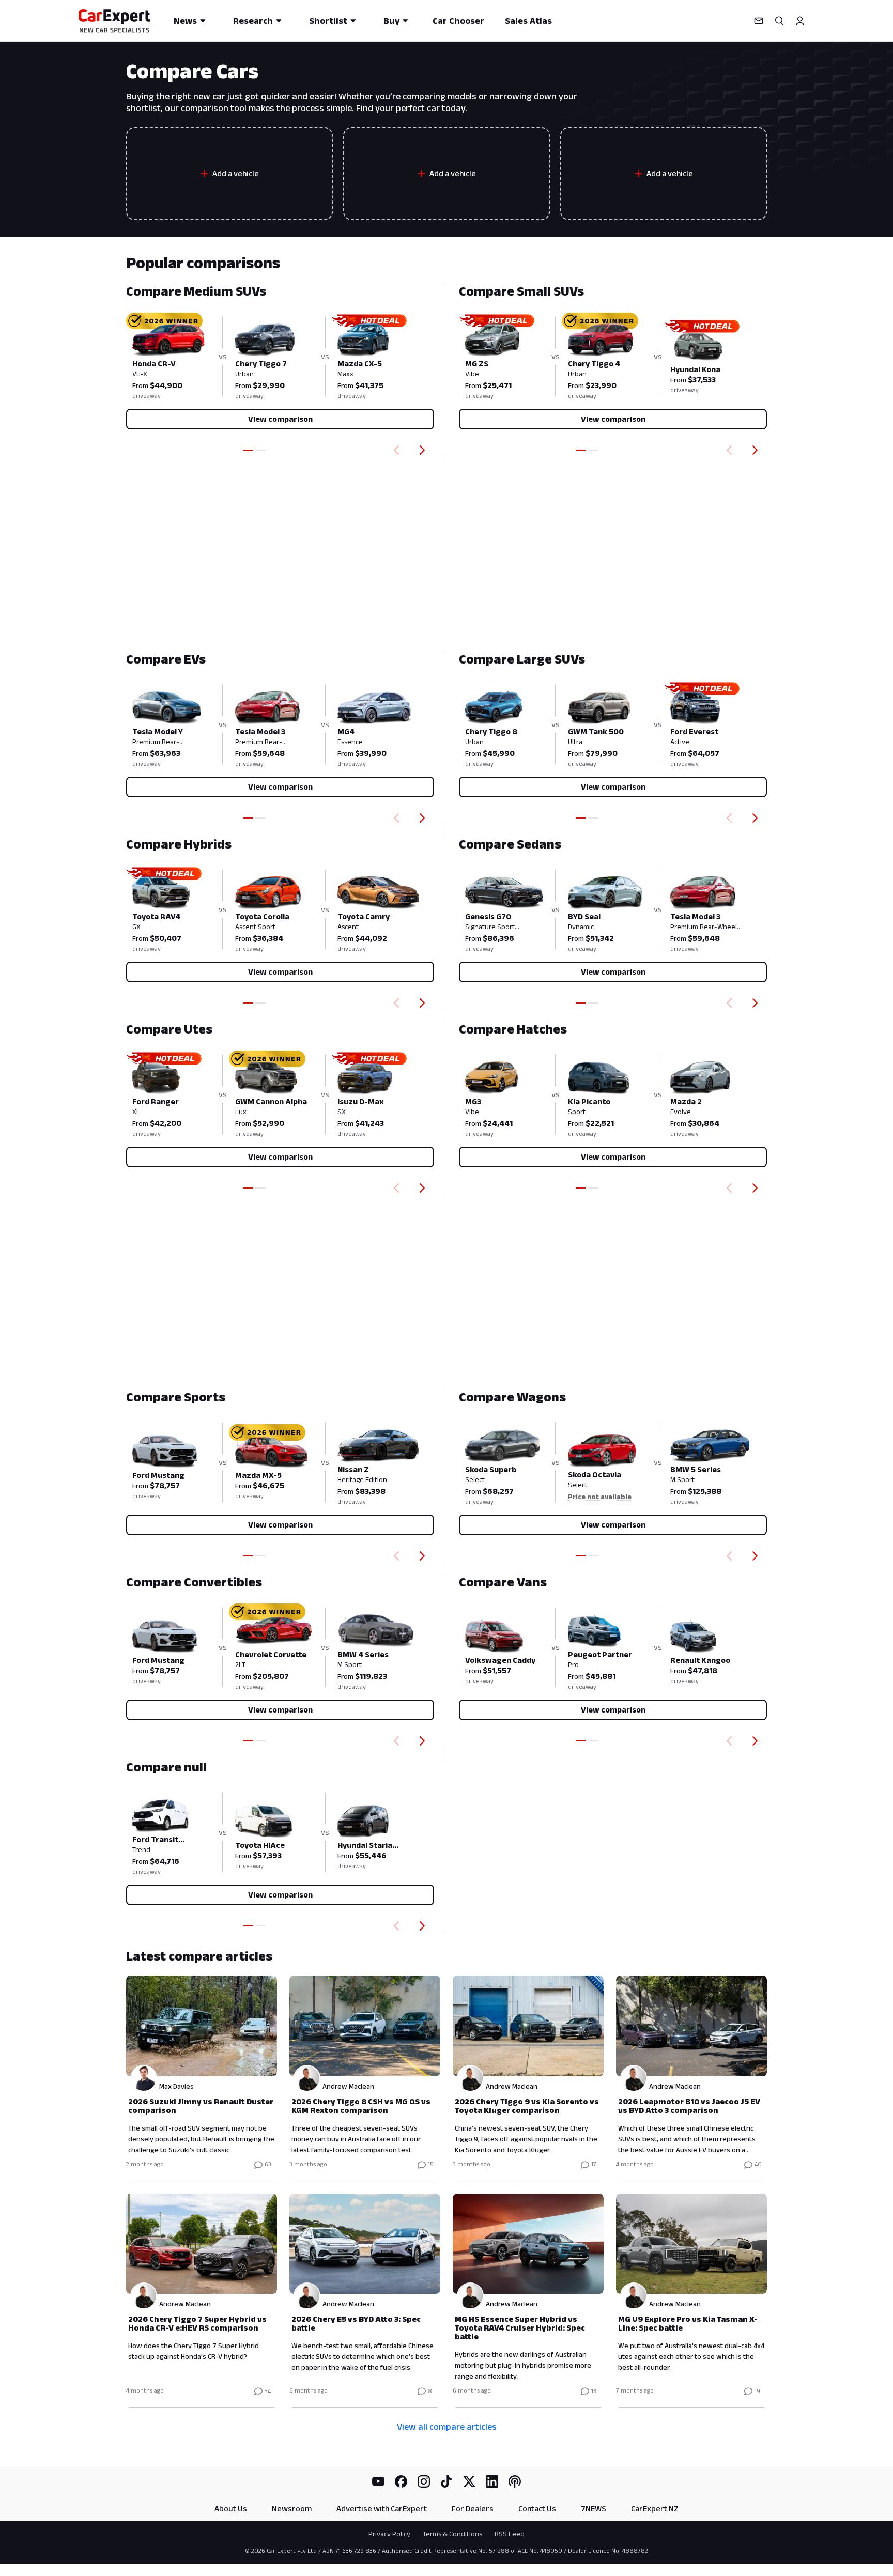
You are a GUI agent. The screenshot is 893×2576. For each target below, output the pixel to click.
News (185, 21)
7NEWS (594, 2509)
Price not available (600, 1497)
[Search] (779, 21)
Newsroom (292, 2509)
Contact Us (537, 2509)
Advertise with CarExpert (382, 2509)
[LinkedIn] (492, 2481)
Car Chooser (458, 21)
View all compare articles (447, 2427)
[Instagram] (424, 2481)
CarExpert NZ (655, 2509)
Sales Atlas (528, 21)
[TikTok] (446, 2481)
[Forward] (424, 450)
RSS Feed (510, 2534)
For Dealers (473, 2509)
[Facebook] (401, 2481)
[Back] (394, 450)
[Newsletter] (759, 21)
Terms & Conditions (452, 2534)
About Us (231, 2509)
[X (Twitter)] (469, 2481)
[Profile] (800, 21)
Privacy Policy (389, 2534)
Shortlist (328, 21)
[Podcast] (515, 2481)
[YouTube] (378, 2481)
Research (253, 21)
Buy (391, 21)
